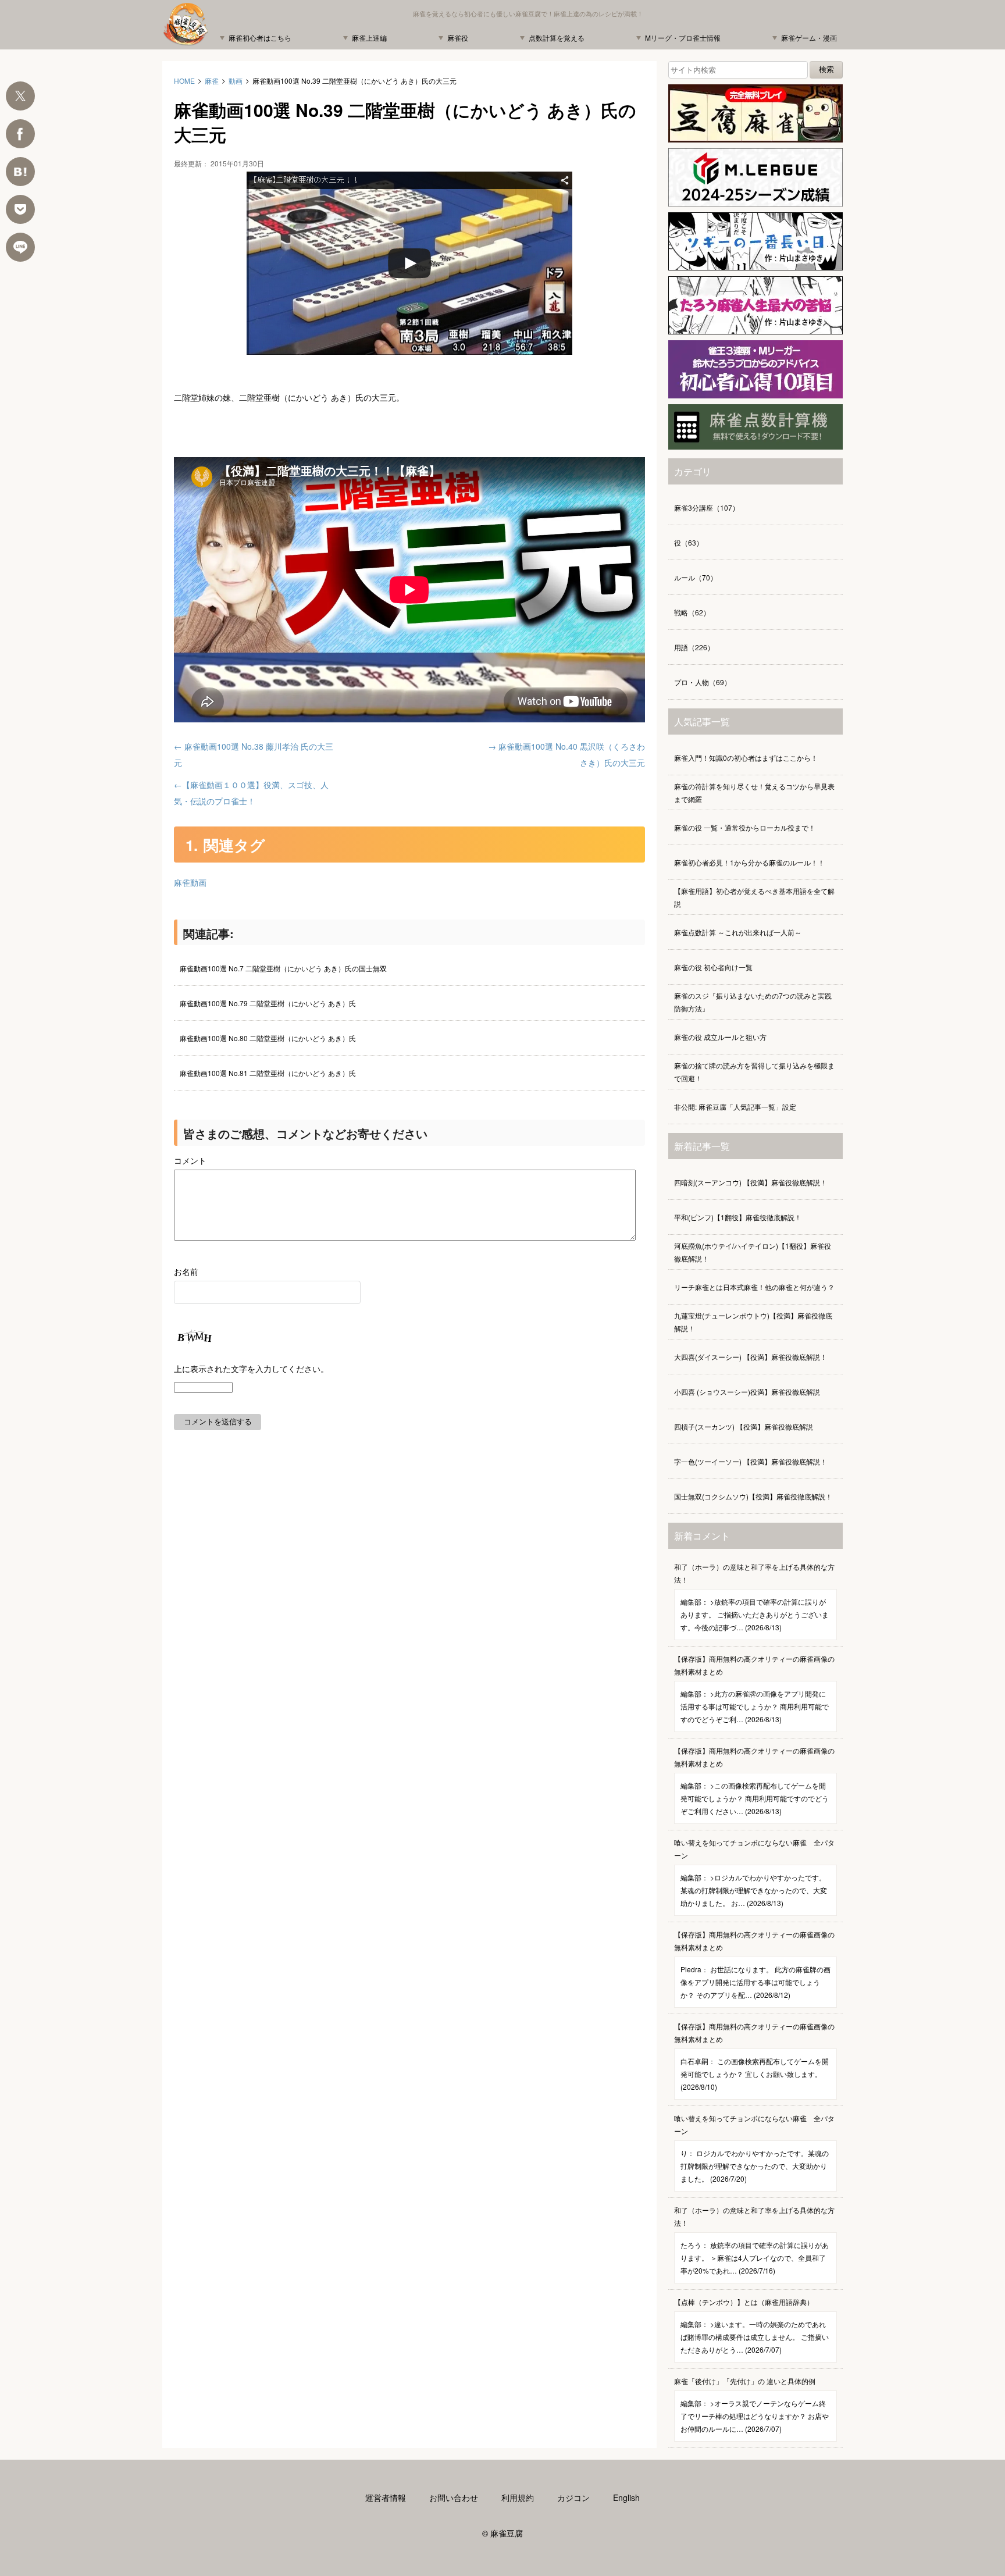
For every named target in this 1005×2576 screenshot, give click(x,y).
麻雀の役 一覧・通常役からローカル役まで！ (745, 827)
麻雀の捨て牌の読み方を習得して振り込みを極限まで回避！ (754, 1072)
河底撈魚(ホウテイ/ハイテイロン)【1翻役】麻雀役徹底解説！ (753, 1252)
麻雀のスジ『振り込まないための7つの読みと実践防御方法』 (753, 1002)
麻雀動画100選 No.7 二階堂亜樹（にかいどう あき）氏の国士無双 (283, 968)
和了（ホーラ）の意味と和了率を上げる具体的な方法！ (754, 1597)
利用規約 (518, 2497)
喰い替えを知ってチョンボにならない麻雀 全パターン (754, 1873)
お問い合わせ (454, 2497)
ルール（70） (696, 577)
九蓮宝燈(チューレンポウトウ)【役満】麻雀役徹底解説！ (753, 1322)
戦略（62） (692, 612)
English (626, 2497)
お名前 (186, 1271)
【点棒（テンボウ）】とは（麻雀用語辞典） (751, 2326)
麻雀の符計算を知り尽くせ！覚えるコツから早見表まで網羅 (754, 792)
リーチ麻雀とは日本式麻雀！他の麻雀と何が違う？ (754, 1287)
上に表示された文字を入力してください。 (251, 1369)
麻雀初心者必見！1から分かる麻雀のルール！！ (749, 862)
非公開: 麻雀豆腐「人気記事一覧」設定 (735, 1107)
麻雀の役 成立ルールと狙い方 (720, 1037)
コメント (190, 1160)
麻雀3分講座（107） (707, 507)
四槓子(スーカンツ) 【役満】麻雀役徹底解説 (744, 1426)
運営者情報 (386, 2497)
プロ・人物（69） (703, 682)
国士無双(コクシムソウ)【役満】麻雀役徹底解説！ (753, 1496)
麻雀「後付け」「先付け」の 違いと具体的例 (751, 2405)
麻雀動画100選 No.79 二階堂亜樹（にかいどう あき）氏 (268, 1003)
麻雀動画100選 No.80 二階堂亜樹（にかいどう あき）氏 (268, 1038)
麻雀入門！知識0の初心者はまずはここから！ (746, 758)
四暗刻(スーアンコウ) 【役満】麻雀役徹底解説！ (751, 1182)
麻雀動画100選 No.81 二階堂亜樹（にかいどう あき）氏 (268, 1073)
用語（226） (694, 647)
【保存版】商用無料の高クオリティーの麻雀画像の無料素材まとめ (754, 1689)
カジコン (573, 2497)
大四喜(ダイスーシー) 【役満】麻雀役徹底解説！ (751, 1357)
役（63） (689, 542)
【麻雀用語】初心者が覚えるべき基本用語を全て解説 (754, 897)
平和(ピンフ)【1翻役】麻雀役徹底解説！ (738, 1217)
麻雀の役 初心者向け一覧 (713, 967)
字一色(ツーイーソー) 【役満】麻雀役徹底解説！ (751, 1461)
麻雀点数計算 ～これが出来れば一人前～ (738, 932)
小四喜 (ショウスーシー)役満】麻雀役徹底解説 (747, 1392)
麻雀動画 (190, 882)
